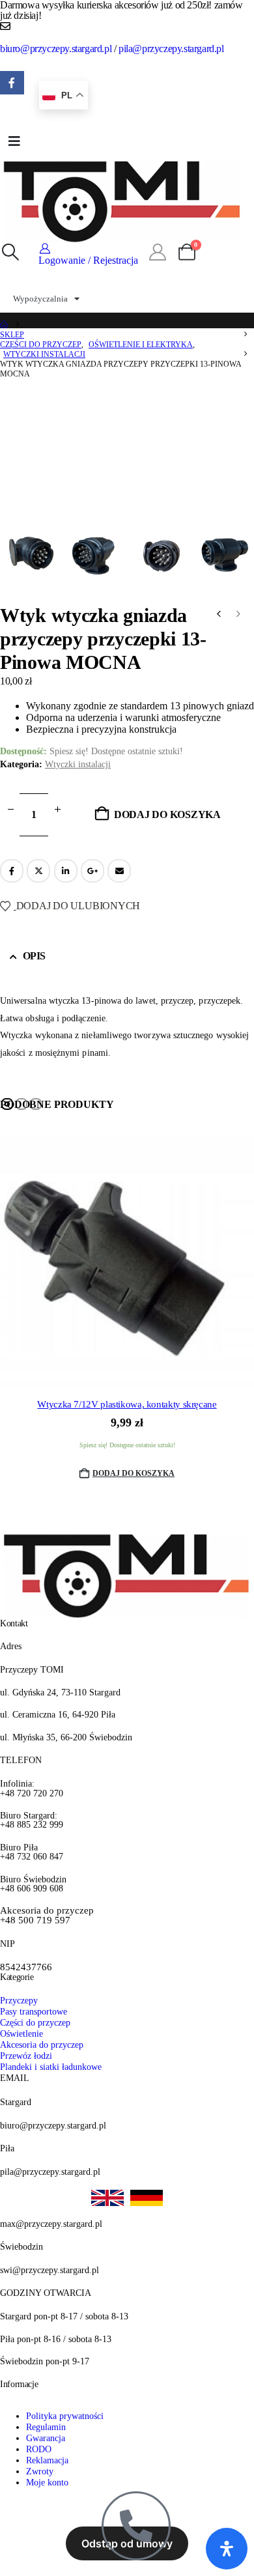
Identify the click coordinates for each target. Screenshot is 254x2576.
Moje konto (47, 2482)
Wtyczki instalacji (78, 764)
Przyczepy (19, 2000)
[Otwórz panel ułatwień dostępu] (227, 2549)
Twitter (38, 871)
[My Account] (157, 253)
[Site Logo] (122, 200)
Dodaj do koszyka (167, 814)
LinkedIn (66, 871)
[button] (10, 253)
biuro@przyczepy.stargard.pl (56, 49)
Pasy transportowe (34, 2011)
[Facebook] (12, 83)
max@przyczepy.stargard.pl (51, 2224)
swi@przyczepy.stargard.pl (49, 2270)
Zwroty (40, 2471)
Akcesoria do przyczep (42, 2045)
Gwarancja (46, 2438)
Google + (92, 871)
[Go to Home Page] (4, 325)
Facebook (12, 871)
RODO (39, 2449)
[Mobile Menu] (14, 141)
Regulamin (46, 2427)
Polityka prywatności (65, 2416)
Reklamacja (47, 2460)
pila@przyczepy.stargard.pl (171, 49)
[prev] (219, 616)
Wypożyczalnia (40, 299)
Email (119, 871)
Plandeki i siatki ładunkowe (51, 2067)
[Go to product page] (127, 1261)
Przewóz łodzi (26, 2056)
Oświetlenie (21, 2033)
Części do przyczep (35, 2022)
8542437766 (26, 1967)
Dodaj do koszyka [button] (134, 1473)
